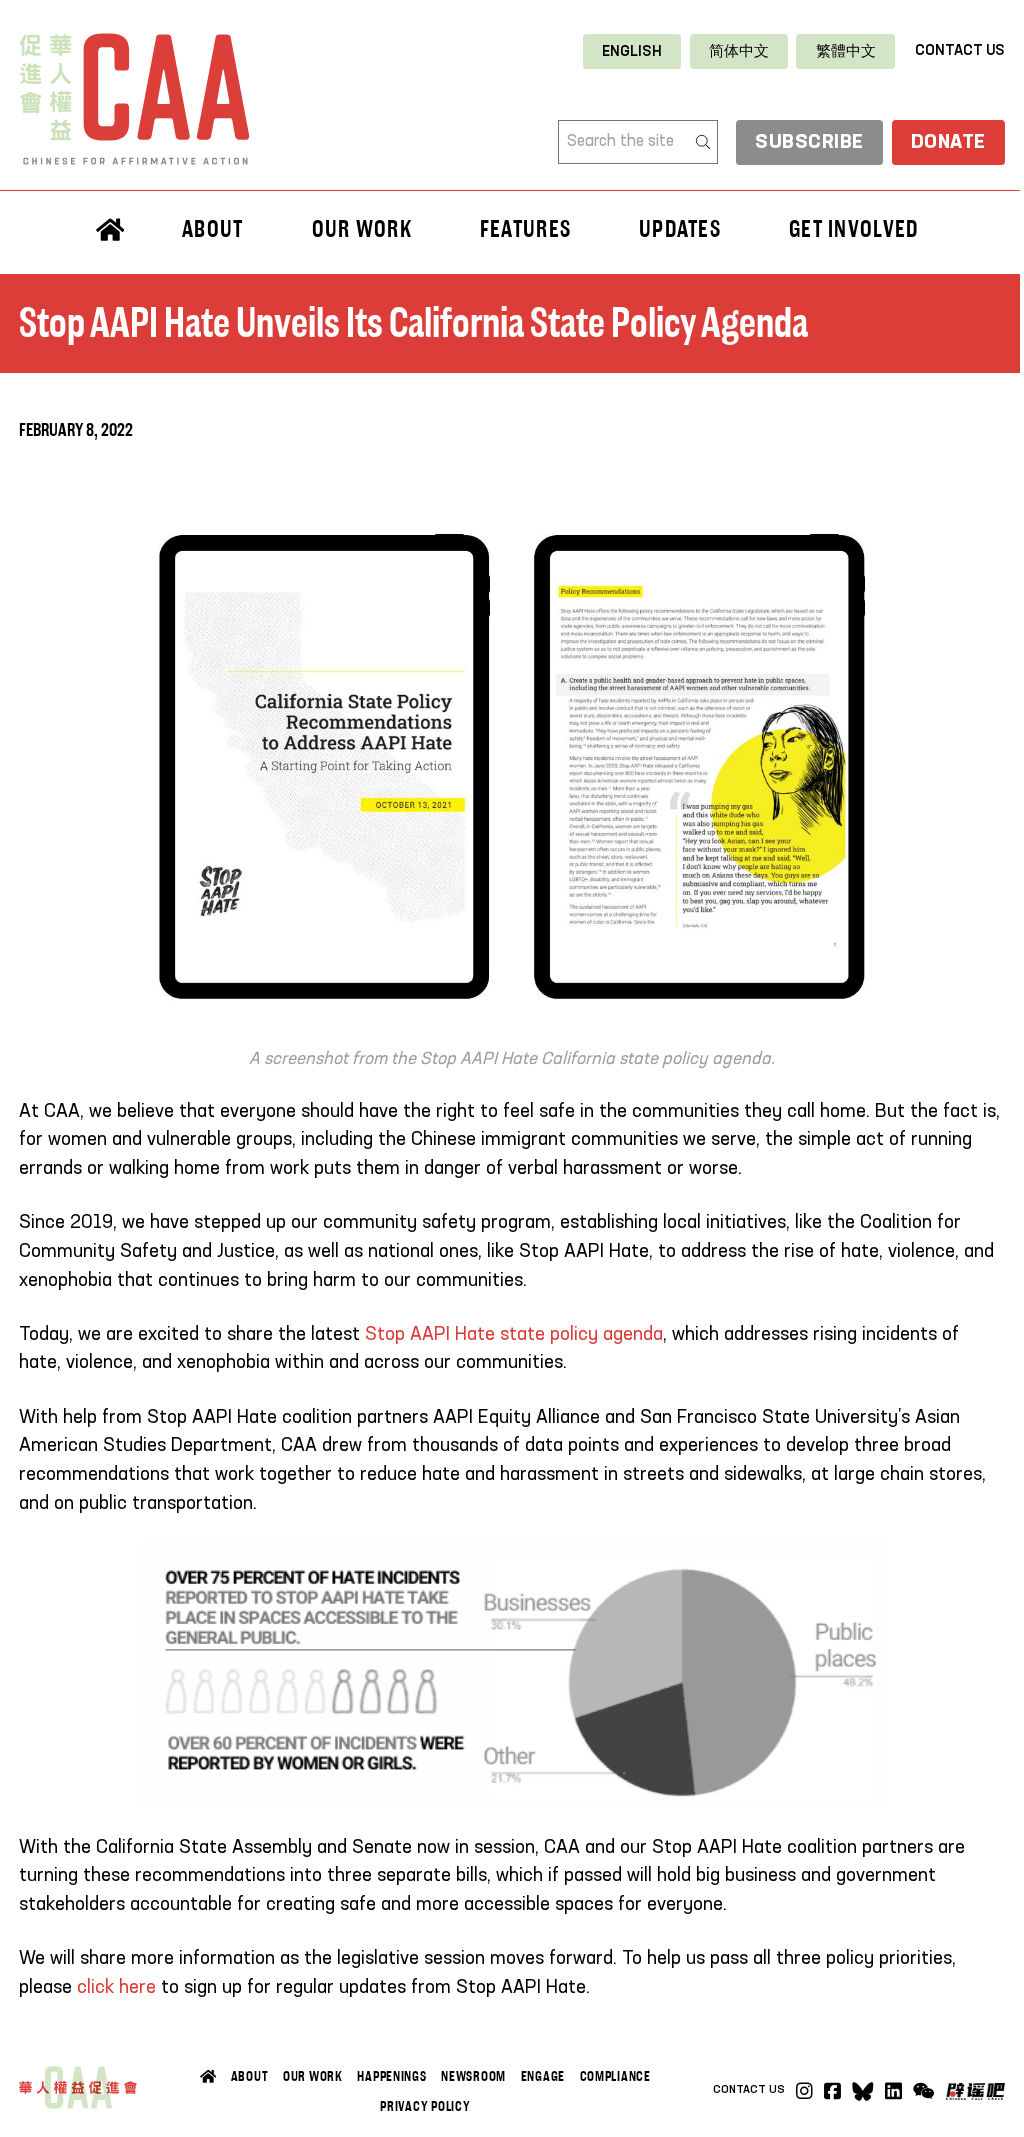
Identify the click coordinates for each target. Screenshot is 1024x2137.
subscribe (809, 142)
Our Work (313, 2076)
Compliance (615, 2076)
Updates (680, 228)
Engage (543, 2076)
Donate (948, 142)
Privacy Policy (425, 2106)
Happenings (391, 2076)
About (250, 2076)
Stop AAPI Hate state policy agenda (514, 1334)
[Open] (924, 2091)
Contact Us (960, 51)
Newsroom (473, 2076)
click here (116, 1987)
